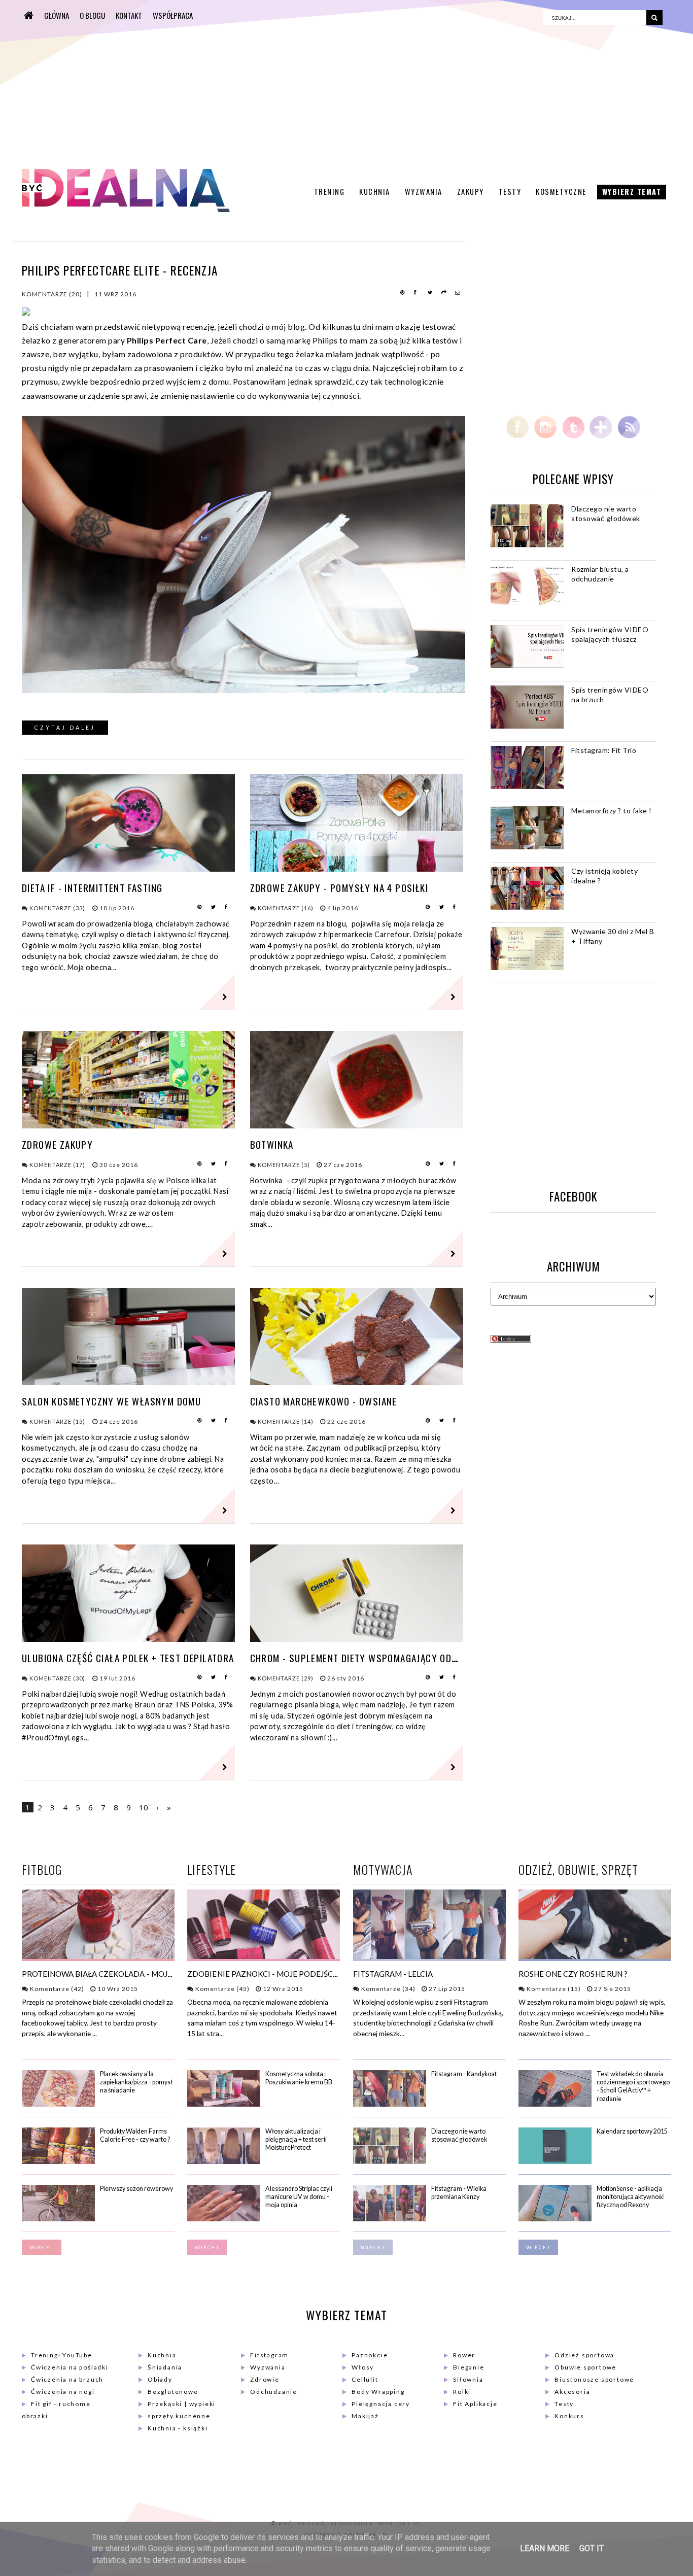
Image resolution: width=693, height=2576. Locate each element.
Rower (464, 2355)
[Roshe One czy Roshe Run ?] (595, 1957)
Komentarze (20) (52, 294)
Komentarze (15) (553, 1989)
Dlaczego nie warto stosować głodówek (606, 513)
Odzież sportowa (584, 2355)
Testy (510, 192)
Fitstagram (269, 2355)
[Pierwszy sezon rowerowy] (58, 2219)
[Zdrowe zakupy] (128, 1125)
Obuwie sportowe (585, 2367)
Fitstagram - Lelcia (393, 1974)
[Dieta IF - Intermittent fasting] (128, 868)
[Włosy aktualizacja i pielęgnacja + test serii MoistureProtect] (224, 2162)
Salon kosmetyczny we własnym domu (111, 1401)
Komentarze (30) (57, 1678)
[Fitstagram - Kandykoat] (390, 2104)
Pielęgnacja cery (381, 2404)
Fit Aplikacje (475, 2404)
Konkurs (569, 2416)
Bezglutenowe (173, 2392)
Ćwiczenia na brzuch (67, 2379)
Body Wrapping (378, 2392)
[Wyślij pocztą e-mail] (458, 293)
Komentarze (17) (57, 1165)
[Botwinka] (357, 1125)
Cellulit (365, 2379)
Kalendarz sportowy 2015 (632, 2131)
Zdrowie (265, 2379)
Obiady (160, 2379)
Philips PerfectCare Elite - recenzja (120, 270)
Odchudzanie (274, 2392)
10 (144, 1807)
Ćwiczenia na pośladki (70, 2367)
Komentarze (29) (285, 1678)
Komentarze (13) (57, 1421)
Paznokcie (370, 2355)
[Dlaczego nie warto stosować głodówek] (390, 2162)
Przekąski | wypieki (182, 2404)
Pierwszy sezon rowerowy (136, 2189)
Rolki (462, 2392)
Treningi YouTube (62, 2355)
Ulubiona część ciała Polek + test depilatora (128, 1658)
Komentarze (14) (285, 1421)
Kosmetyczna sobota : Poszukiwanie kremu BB (299, 2078)
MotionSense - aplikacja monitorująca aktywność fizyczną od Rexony (630, 2197)
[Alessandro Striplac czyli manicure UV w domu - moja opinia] (224, 2219)
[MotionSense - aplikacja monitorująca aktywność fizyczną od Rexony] (555, 2219)
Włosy (363, 2367)
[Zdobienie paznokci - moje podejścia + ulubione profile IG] (264, 1957)
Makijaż (365, 2416)
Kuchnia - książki (178, 2428)
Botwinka (272, 1144)
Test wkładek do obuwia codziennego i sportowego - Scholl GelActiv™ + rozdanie (633, 2086)
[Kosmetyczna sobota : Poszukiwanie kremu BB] (224, 2104)
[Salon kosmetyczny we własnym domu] (128, 1382)
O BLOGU (92, 15)
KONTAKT (129, 15)
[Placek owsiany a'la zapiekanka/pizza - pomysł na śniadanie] (58, 2104)
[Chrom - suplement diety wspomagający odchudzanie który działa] (357, 1639)
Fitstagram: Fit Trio (604, 750)
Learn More (545, 2548)
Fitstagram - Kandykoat (464, 2074)
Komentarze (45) (222, 1989)
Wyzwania (424, 192)
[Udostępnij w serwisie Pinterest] (403, 293)
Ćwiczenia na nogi (63, 2392)
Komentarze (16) (285, 908)
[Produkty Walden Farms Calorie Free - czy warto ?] (58, 2162)
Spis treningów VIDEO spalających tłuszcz (610, 634)
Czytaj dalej (65, 728)
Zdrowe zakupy (57, 1144)
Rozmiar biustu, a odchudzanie (600, 574)
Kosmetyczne (561, 192)
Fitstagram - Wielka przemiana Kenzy (459, 2193)
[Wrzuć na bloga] (444, 293)
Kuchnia (375, 192)
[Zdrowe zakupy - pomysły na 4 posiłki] (357, 868)
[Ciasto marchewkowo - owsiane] (357, 1382)
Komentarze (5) (283, 1165)
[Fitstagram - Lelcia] (429, 1957)
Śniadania (165, 2367)
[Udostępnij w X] (431, 293)
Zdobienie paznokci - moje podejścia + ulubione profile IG (308, 1974)
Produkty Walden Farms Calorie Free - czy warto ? (135, 2135)
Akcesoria (572, 2392)
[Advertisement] (279, 84)
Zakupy (471, 192)
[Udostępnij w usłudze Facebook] (417, 293)
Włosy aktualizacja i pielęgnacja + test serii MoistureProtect (296, 2140)
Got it (592, 2548)
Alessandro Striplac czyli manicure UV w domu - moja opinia (299, 2197)
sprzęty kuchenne (179, 2416)
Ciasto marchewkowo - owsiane (324, 1401)
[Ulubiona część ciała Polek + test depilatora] (128, 1639)
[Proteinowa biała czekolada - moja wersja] (98, 1957)
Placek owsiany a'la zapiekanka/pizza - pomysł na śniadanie (136, 2082)
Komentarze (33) (57, 908)
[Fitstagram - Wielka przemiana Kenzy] (390, 2219)
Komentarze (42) (56, 1989)
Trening (330, 192)
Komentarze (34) (388, 1989)
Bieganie (469, 2367)
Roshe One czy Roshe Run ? (573, 1974)
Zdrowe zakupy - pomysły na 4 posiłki (339, 888)
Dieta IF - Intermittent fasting (92, 888)
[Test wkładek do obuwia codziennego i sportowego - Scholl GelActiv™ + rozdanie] (555, 2104)
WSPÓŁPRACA (173, 15)
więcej (42, 2247)
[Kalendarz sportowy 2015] (555, 2162)
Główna (57, 15)
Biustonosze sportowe (594, 2379)
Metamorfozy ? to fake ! (612, 811)
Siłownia (468, 2379)
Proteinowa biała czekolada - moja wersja (113, 1974)
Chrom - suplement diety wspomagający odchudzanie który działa (406, 1658)
